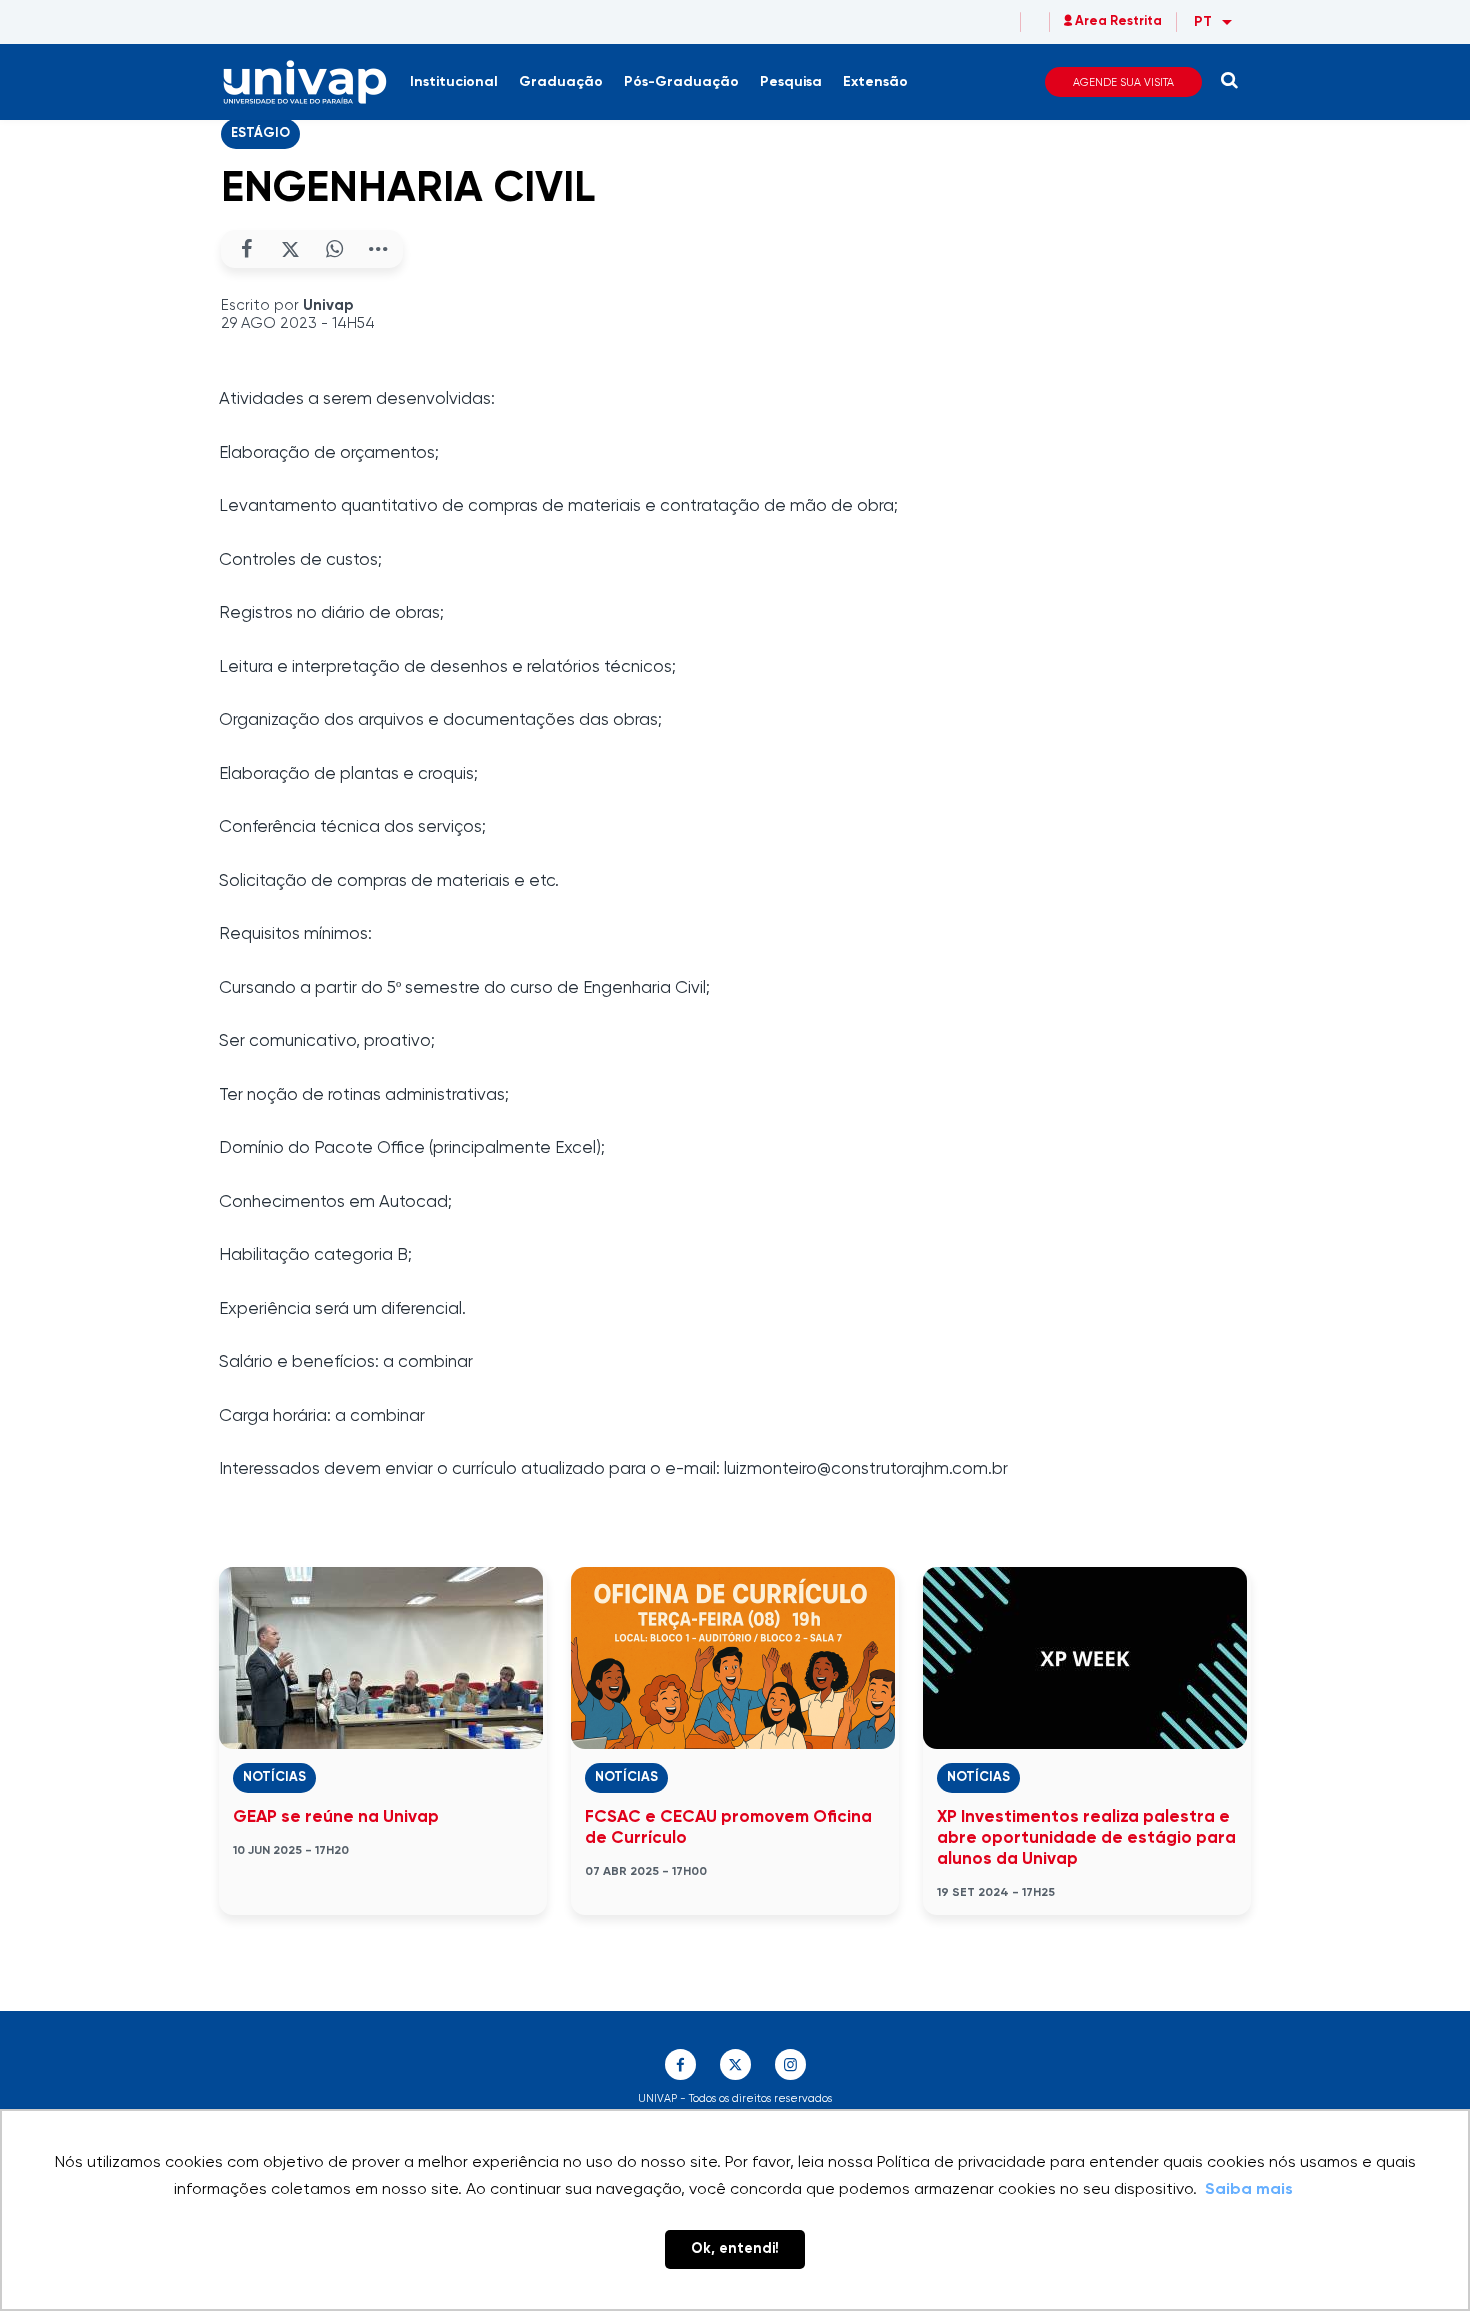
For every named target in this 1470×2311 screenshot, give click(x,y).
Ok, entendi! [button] (735, 2249)
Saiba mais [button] (1249, 2190)
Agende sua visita (1123, 82)
